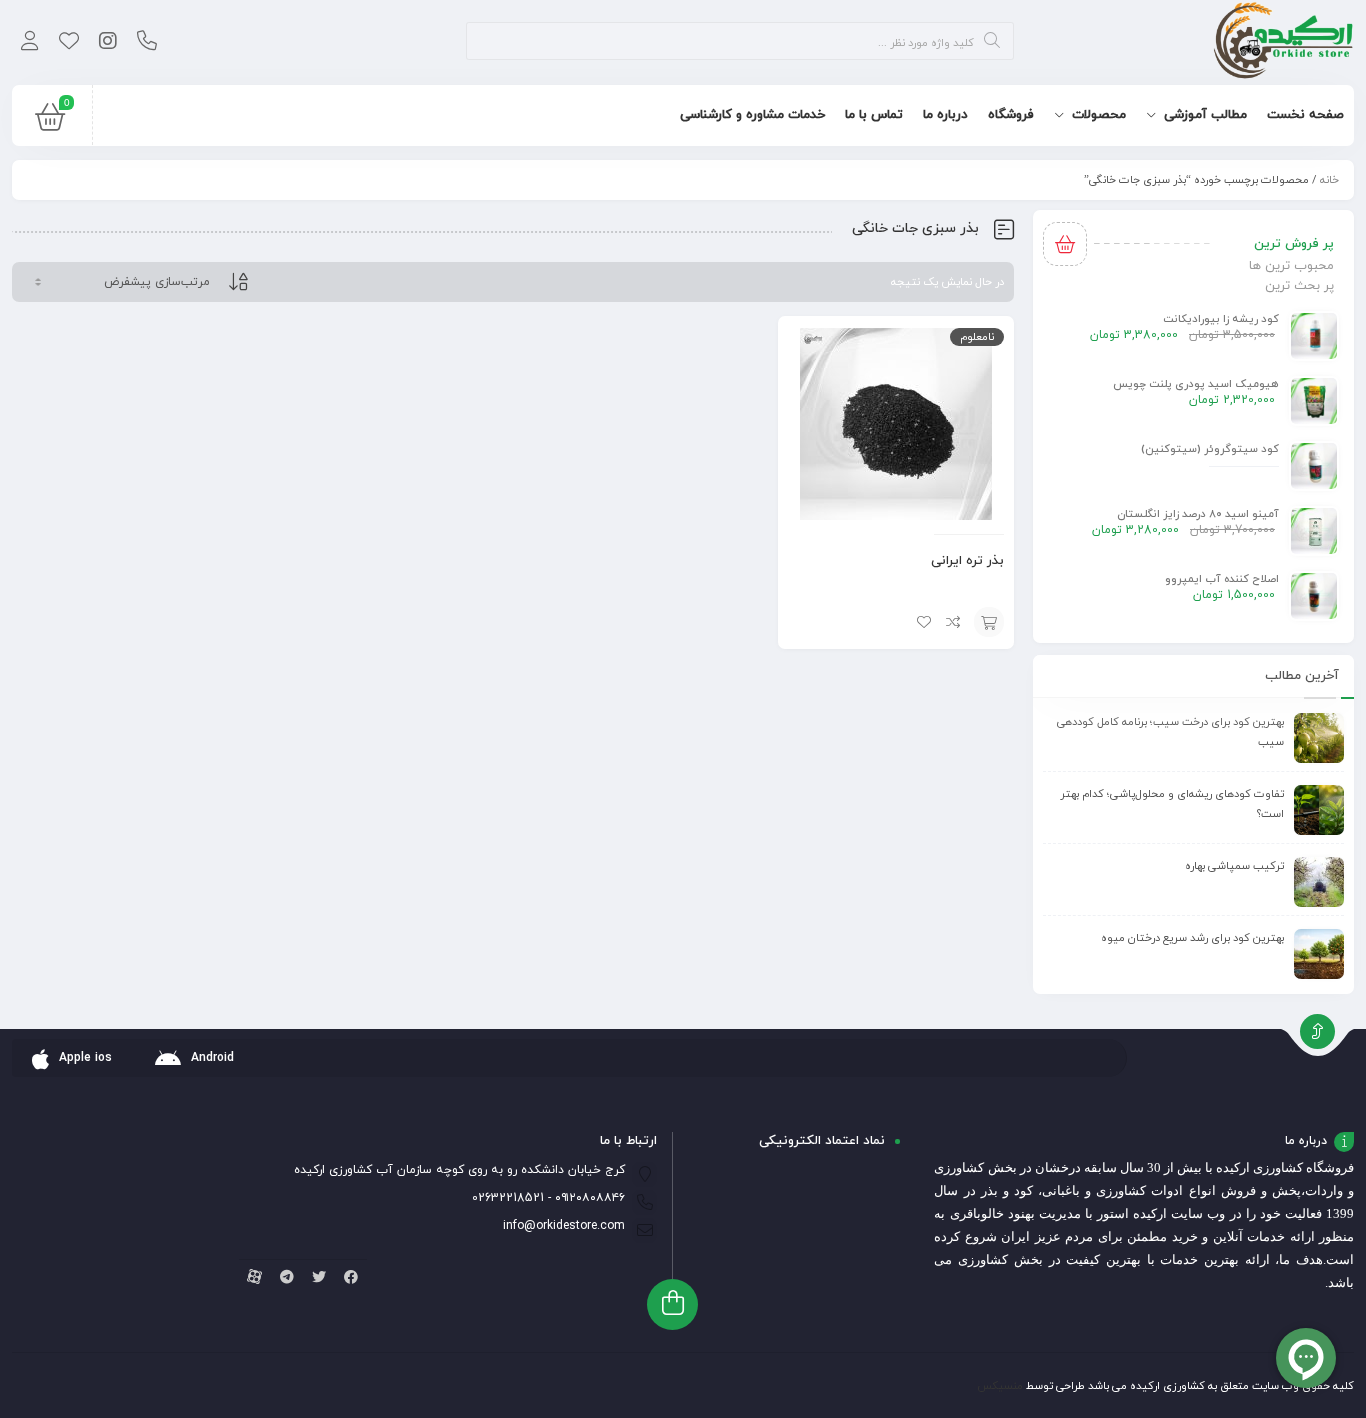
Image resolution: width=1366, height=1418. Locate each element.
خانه (1329, 180)
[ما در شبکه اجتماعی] (107, 43)
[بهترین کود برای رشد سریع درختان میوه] (1319, 954)
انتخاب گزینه (989, 622)
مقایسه (954, 622)
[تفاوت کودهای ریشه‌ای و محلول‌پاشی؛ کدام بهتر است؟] (1319, 810)
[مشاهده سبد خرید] (50, 122)
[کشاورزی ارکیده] (1283, 42)
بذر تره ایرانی (967, 561)
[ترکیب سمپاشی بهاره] (1319, 882)
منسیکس (1000, 1386)
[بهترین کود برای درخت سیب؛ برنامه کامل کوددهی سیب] (1319, 738)
